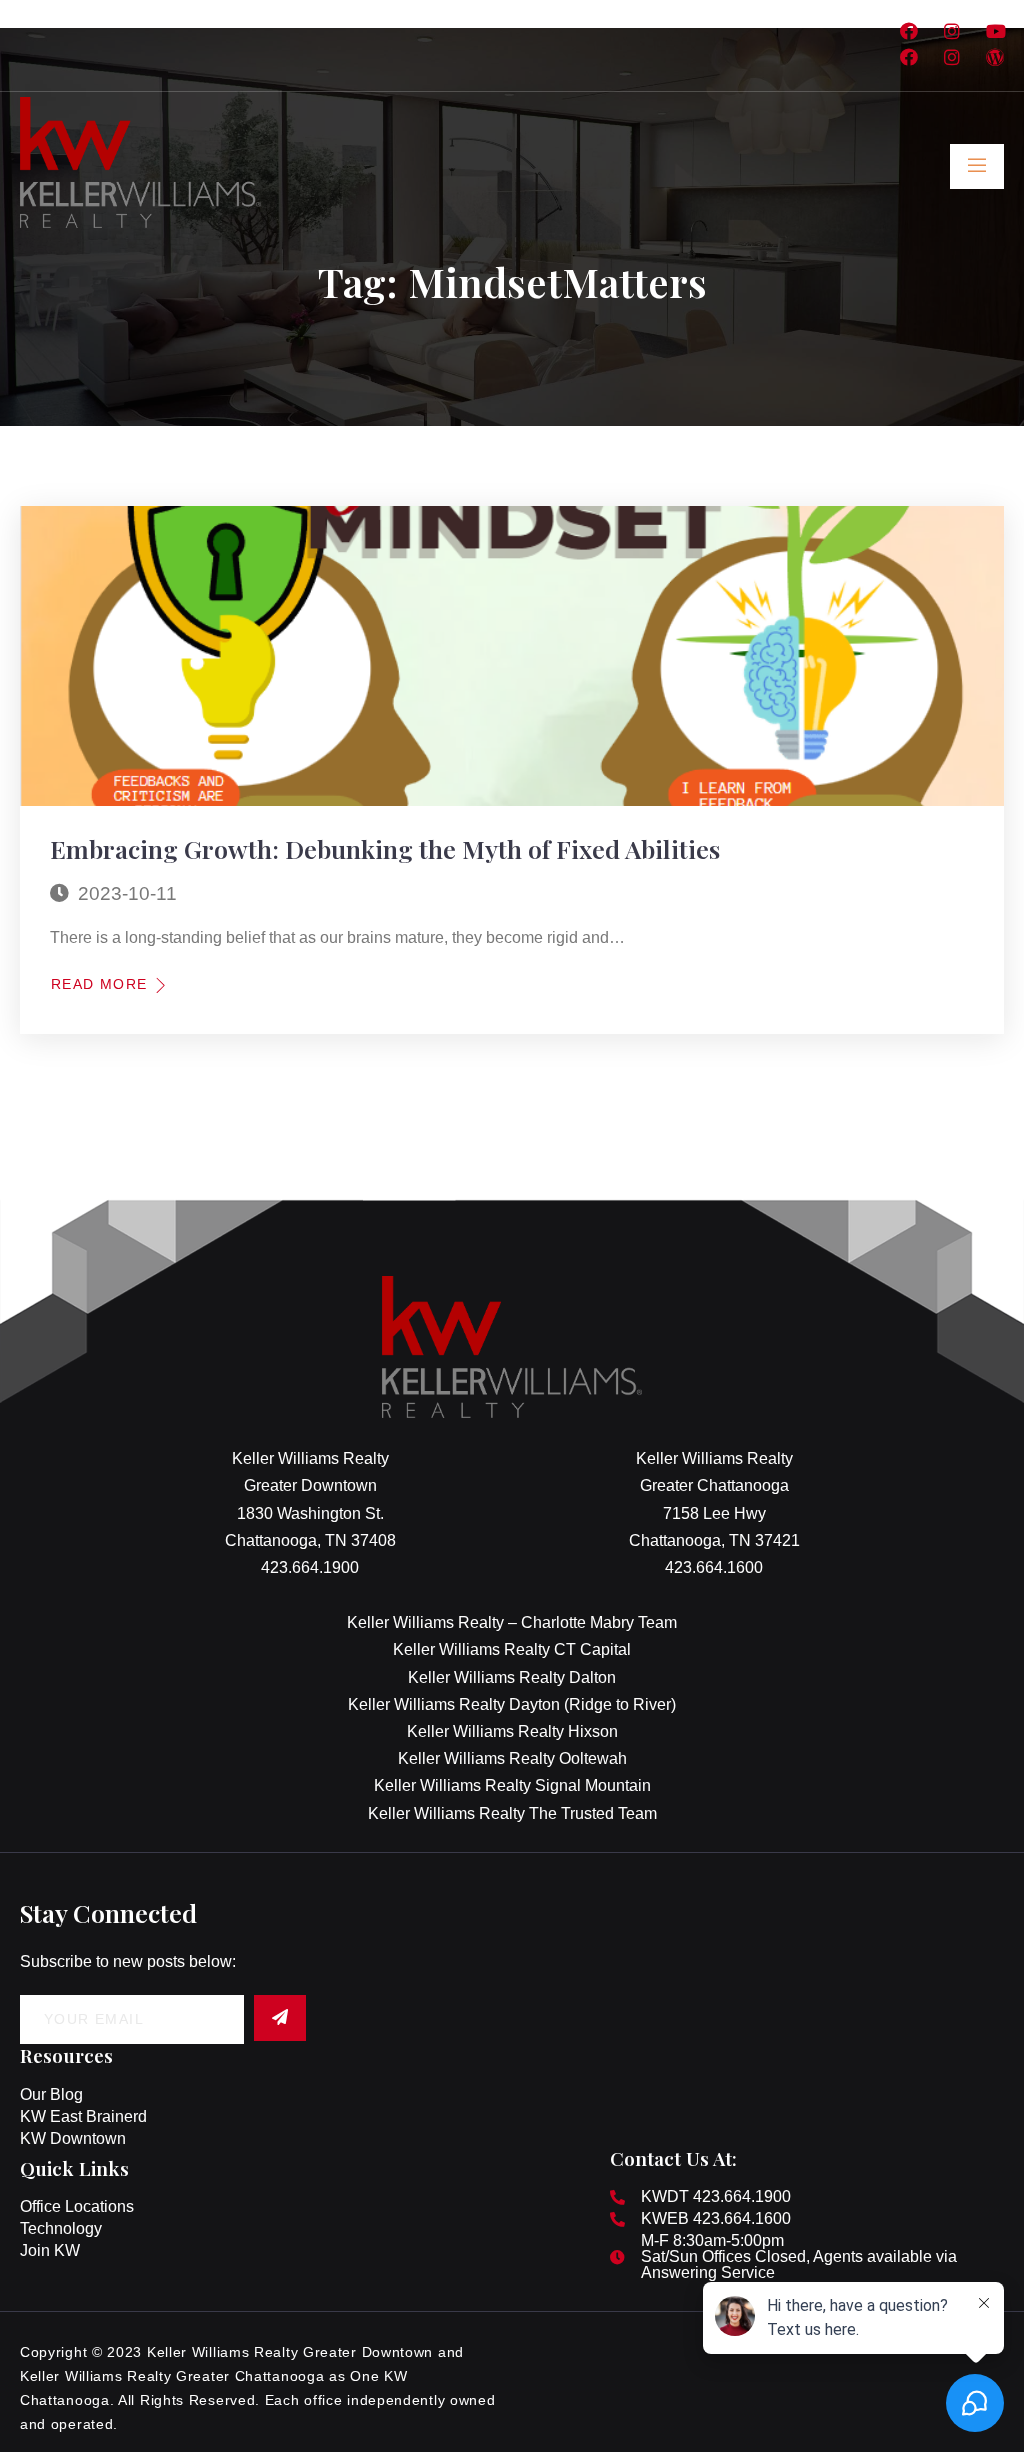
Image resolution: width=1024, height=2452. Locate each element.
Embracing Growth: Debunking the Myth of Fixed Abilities (385, 848)
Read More (99, 984)
